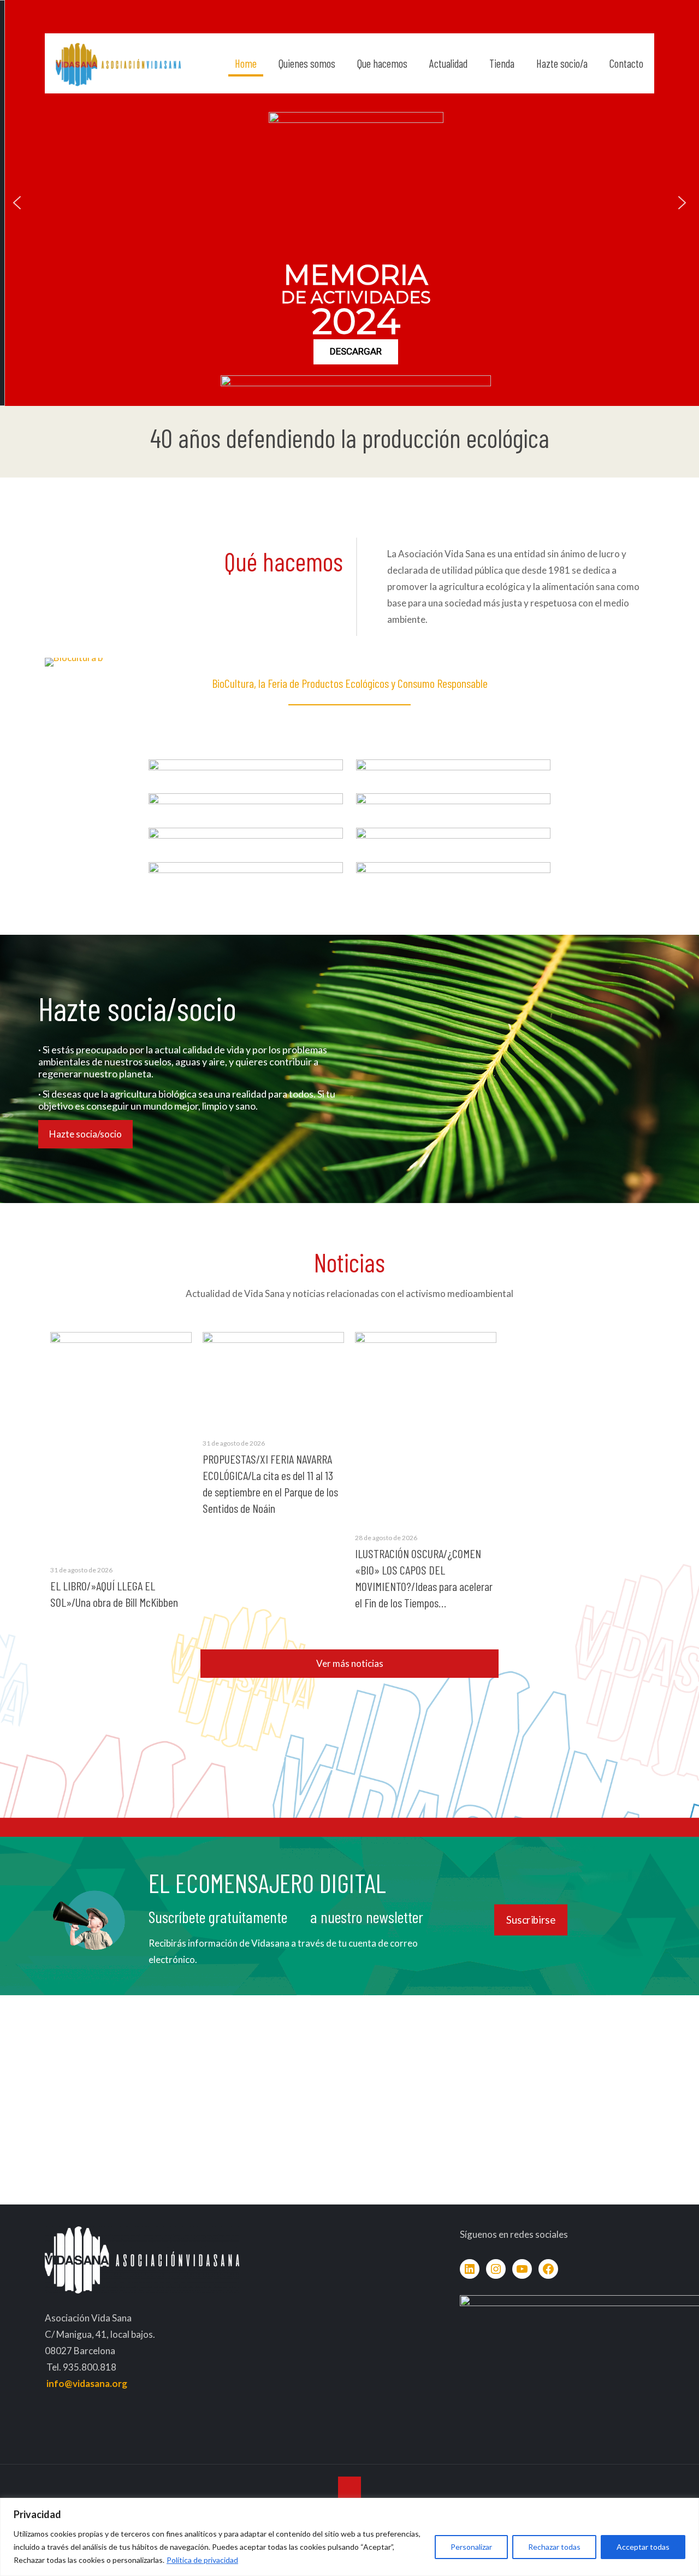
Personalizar (471, 2547)
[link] (246, 775)
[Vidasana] (118, 63)
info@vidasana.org (87, 2383)
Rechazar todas (554, 2547)
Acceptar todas (643, 2547)
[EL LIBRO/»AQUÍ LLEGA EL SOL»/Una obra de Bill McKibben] (121, 1442)
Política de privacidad (202, 2560)
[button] (17, 203)
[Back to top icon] (349, 2488)
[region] (349, 2537)
